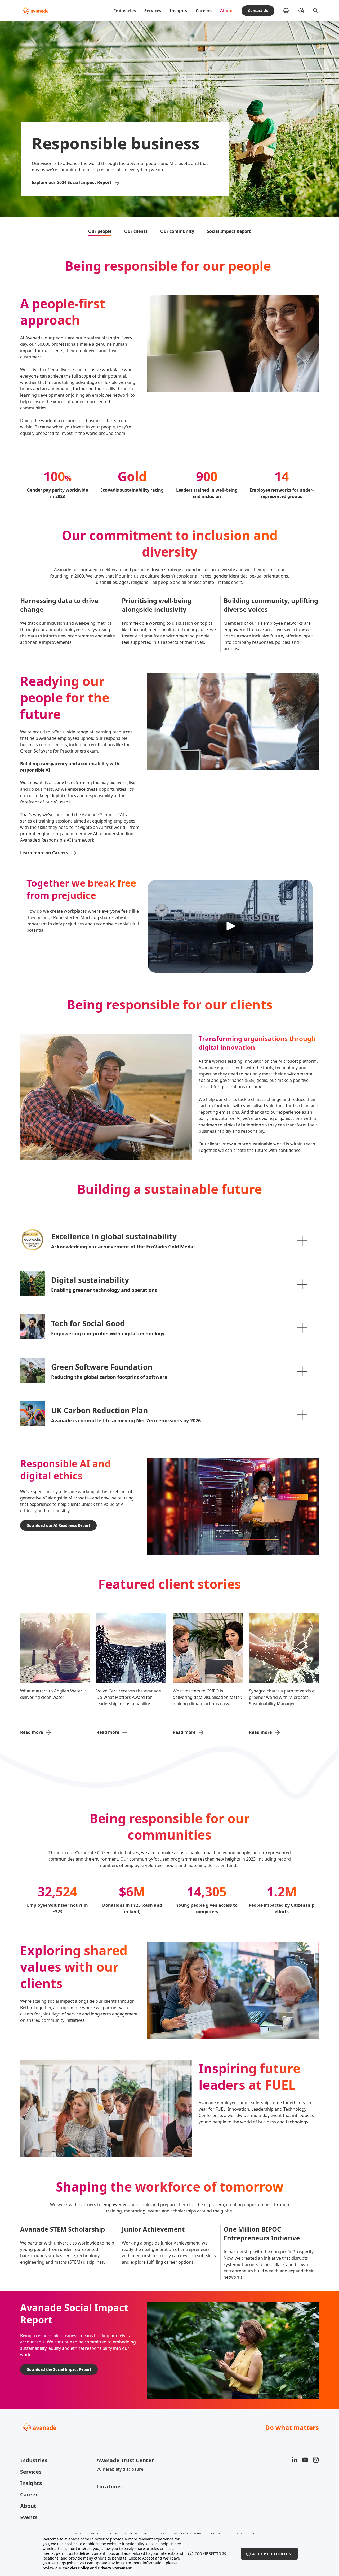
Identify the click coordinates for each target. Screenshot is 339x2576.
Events (29, 2517)
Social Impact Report (229, 231)
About (227, 11)
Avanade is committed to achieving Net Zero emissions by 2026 (126, 1420)
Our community (177, 231)
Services (153, 11)
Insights (179, 11)
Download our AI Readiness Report (58, 1525)
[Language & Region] (290, 11)
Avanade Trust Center (125, 2460)
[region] (170, 2554)
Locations (109, 2487)
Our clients (136, 231)
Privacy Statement (115, 2568)
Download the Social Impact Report (59, 2369)
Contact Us (258, 10)
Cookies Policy (76, 2568)
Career (29, 2494)
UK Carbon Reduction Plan (99, 1410)
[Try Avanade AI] (301, 11)
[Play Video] (230, 926)
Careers (204, 11)
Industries (125, 11)
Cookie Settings (210, 2554)
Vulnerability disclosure (120, 2469)
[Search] (316, 11)
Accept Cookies (272, 2554)
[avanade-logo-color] (36, 11)
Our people (100, 231)
